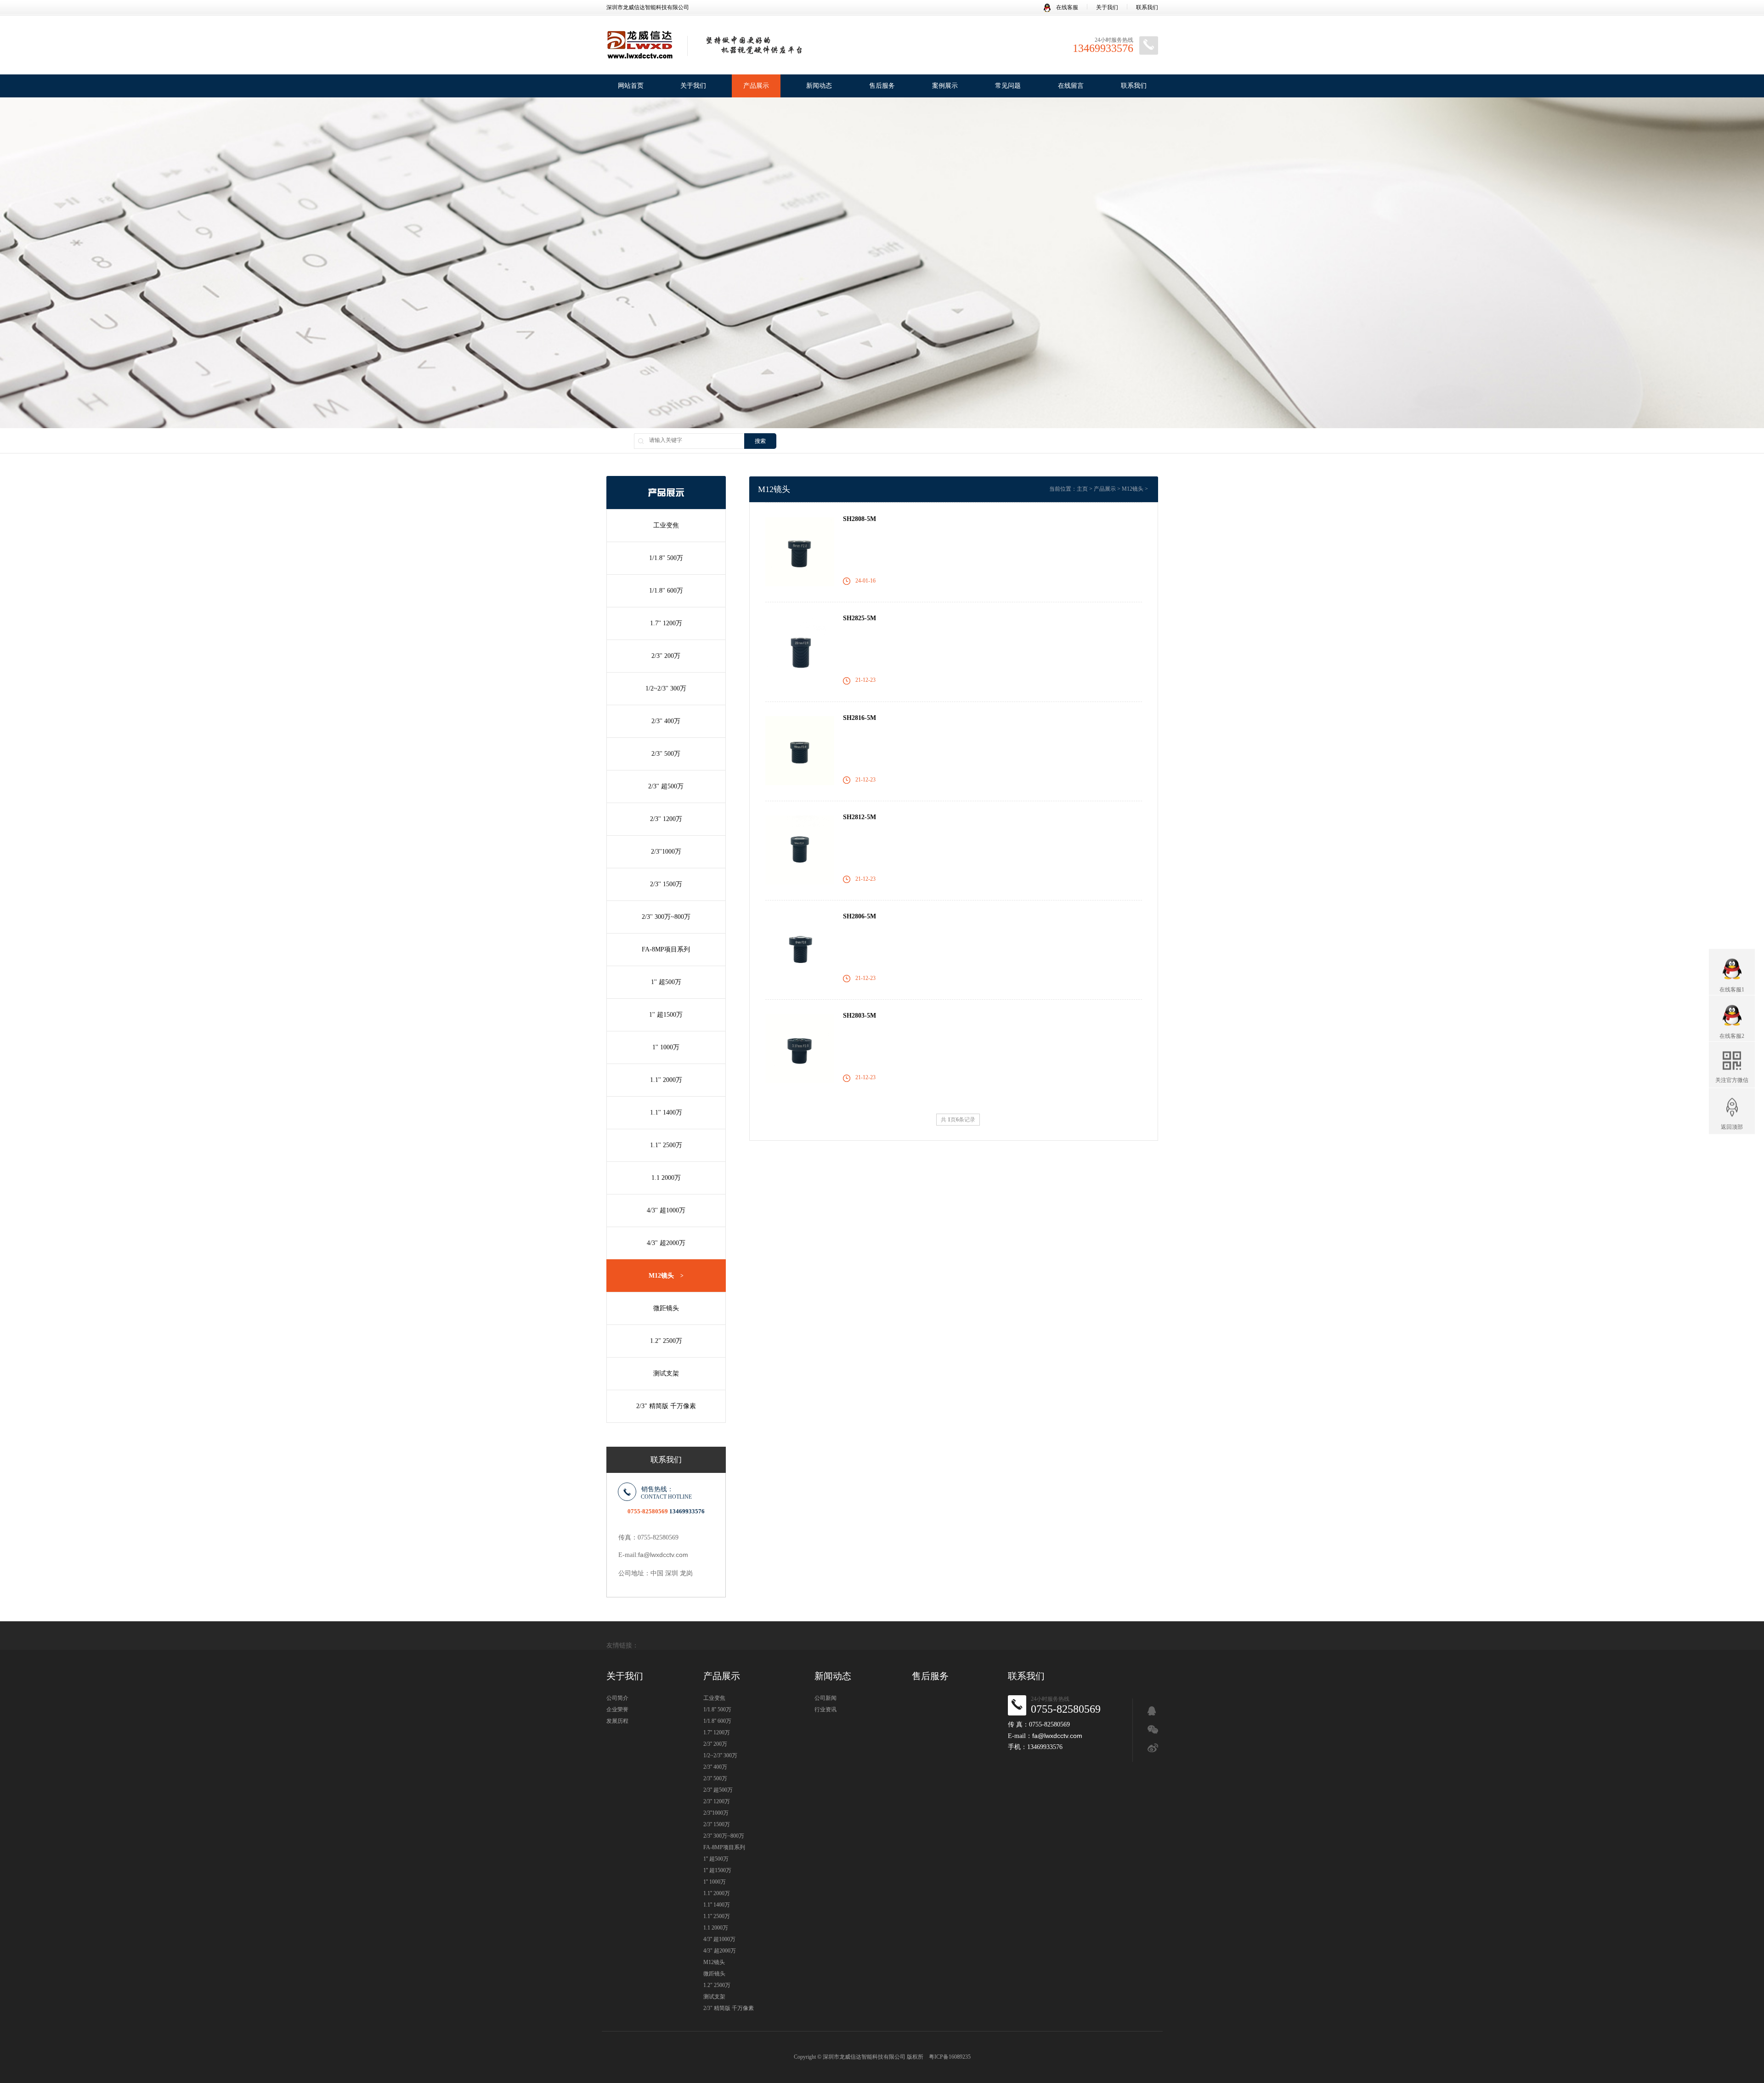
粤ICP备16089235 (950, 2057)
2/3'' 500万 (666, 754)
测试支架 (666, 1373)
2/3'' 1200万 (666, 819)
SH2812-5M (859, 817)
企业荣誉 (617, 1709)
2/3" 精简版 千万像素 (666, 1406)
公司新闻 (825, 1698)
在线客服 (1066, 7)
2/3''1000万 (666, 852)
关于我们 (1107, 7)
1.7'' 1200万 (666, 623)
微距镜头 (666, 1308)
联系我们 (1147, 7)
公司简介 (617, 1698)
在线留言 (1071, 86)
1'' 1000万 (666, 1047)
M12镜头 (666, 1276)
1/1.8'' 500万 (666, 558)
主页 (1082, 489)
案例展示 (945, 86)
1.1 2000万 (666, 1178)
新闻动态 (819, 86)
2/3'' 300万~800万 (666, 917)
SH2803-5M (859, 1016)
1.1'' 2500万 (666, 1145)
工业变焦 (666, 525)
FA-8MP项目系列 (666, 949)
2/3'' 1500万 (666, 884)
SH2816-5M (859, 718)
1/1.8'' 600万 (666, 591)
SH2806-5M (859, 916)
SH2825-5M (859, 618)
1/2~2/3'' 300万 (666, 688)
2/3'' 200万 (666, 656)
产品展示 (756, 86)
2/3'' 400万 (666, 721)
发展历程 (617, 1721)
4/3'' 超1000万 (666, 1210)
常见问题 (1008, 86)
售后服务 (882, 86)
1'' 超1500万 (666, 1015)
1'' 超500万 (666, 982)
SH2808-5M (859, 519)
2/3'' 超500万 (666, 786)
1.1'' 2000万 (666, 1080)
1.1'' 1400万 (666, 1112)
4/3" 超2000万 (666, 1243)
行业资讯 (825, 1709)
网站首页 (631, 86)
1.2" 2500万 (666, 1341)
